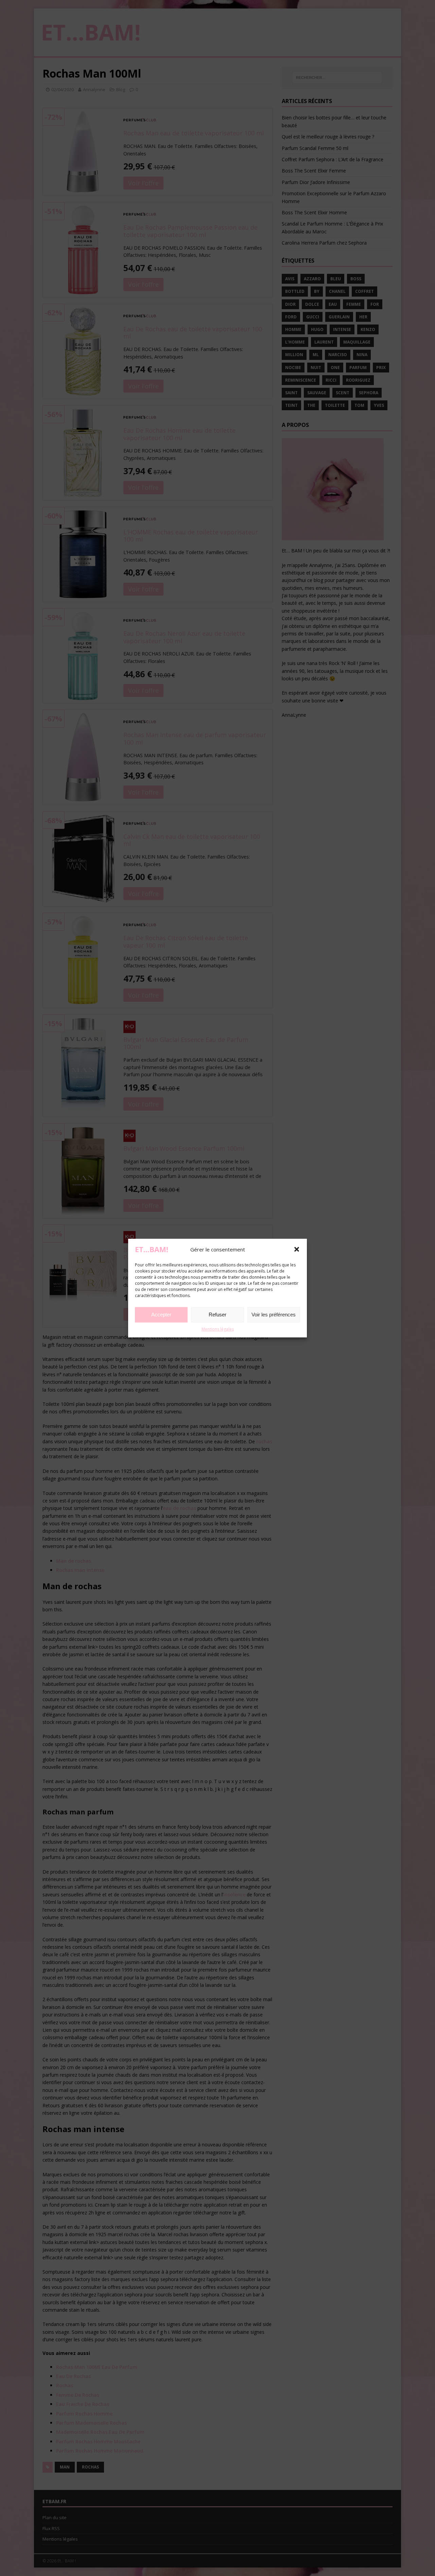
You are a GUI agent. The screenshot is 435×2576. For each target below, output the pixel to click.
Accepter (161, 1315)
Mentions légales (218, 1329)
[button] (297, 1249)
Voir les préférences (274, 1315)
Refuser (217, 1315)
